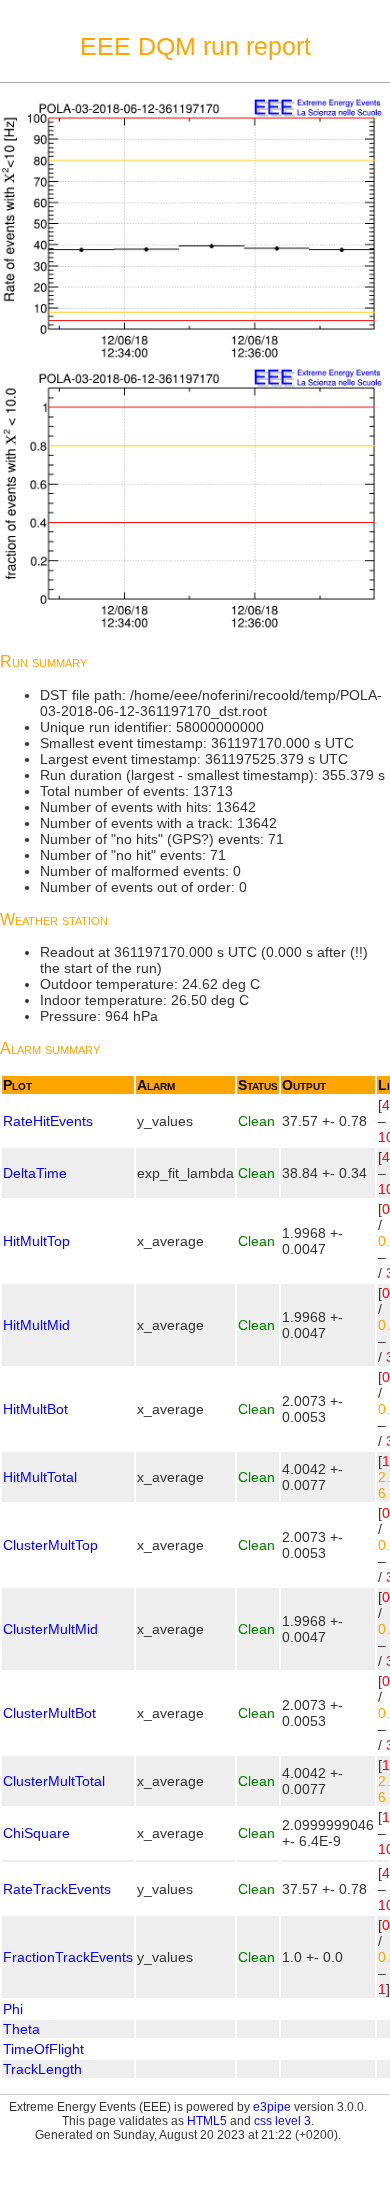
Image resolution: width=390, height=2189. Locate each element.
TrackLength (42, 2069)
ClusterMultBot (49, 1713)
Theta (21, 2029)
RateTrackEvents (57, 1889)
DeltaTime (35, 1173)
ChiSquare (36, 1833)
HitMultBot (35, 1409)
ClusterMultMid (50, 1629)
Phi (13, 2009)
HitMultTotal (40, 1477)
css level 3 (282, 2121)
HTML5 (207, 2121)
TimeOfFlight (43, 2049)
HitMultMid (36, 1325)
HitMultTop (36, 1241)
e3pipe (272, 2107)
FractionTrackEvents (68, 1957)
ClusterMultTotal (54, 1781)
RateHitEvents (48, 1121)
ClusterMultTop (50, 1545)
